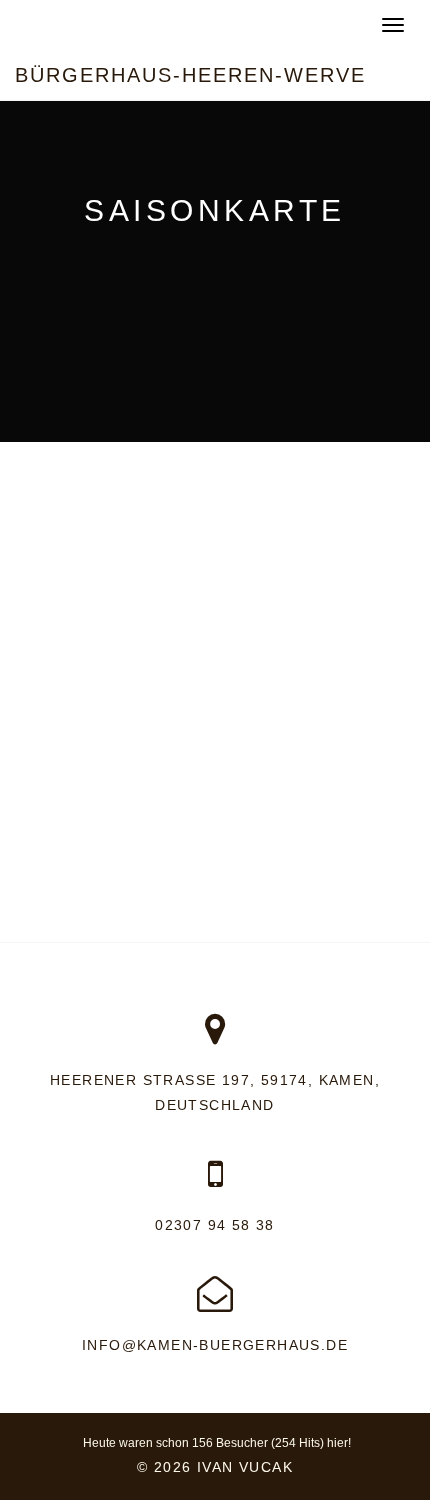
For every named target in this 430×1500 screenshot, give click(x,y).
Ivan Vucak (245, 1467)
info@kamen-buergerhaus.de (215, 1345)
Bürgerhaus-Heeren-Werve (190, 75)
